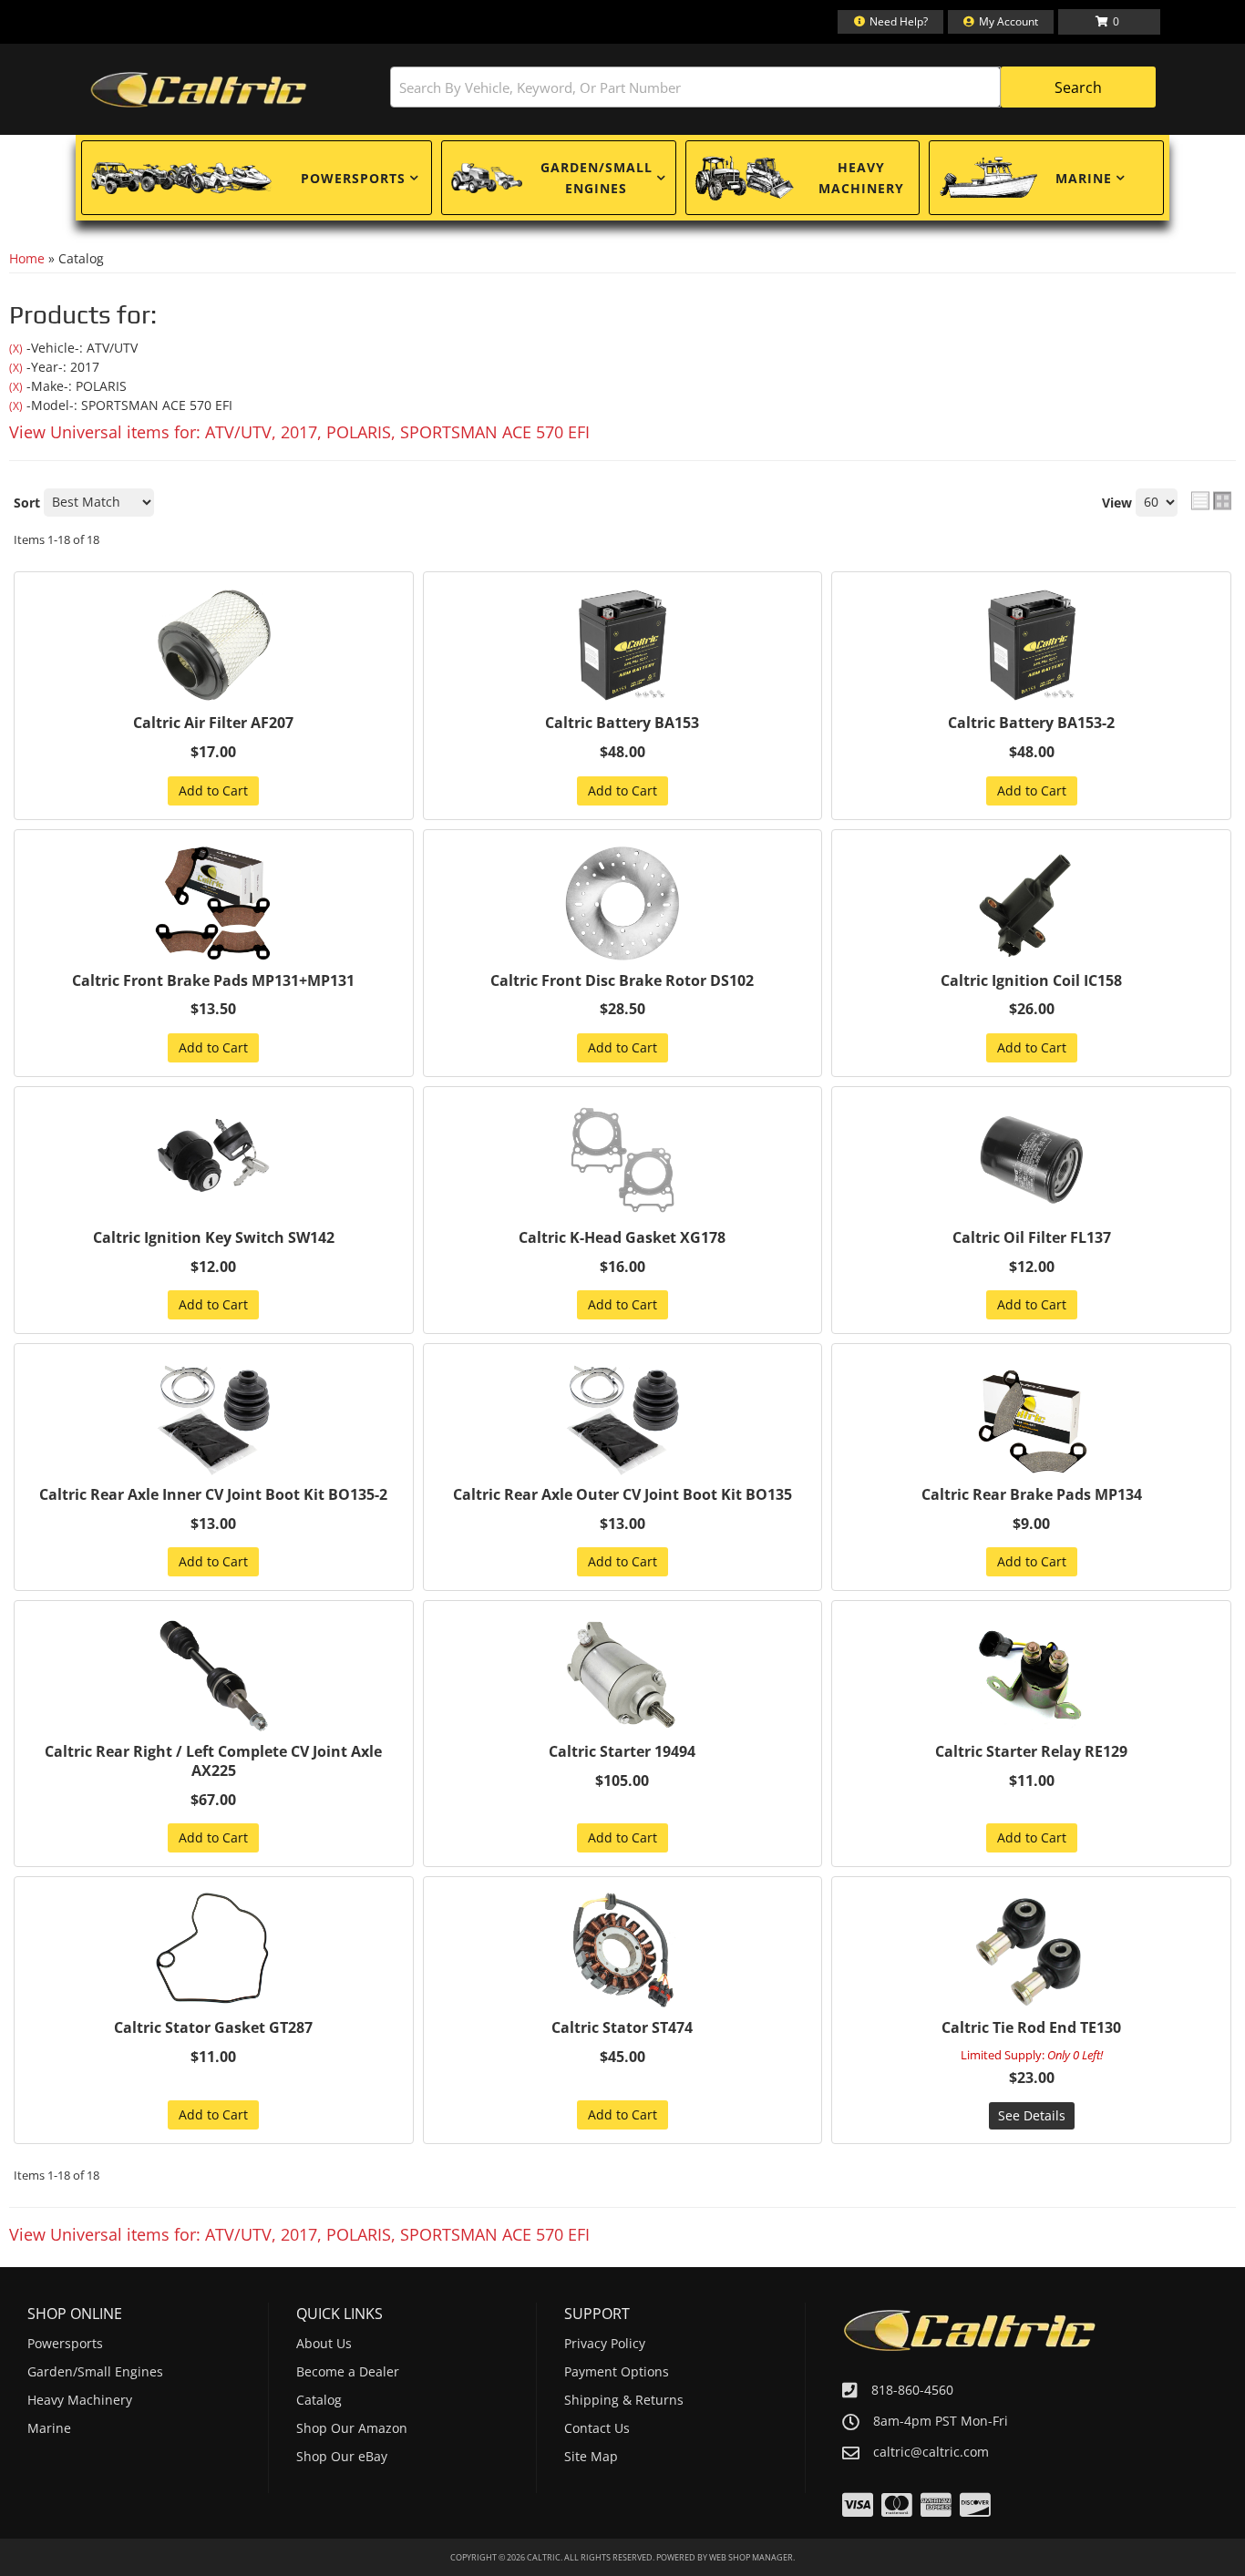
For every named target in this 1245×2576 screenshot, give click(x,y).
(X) (16, 349)
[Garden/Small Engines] (487, 178)
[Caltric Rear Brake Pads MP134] (1031, 1417)
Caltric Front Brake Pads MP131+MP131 (213, 981)
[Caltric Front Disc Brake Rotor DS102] (623, 903)
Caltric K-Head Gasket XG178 (622, 1238)
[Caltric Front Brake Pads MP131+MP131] (214, 903)
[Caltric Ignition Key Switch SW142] (214, 1160)
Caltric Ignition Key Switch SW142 (214, 1238)
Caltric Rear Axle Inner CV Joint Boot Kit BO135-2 (213, 1495)
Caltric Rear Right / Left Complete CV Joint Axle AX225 (213, 1761)
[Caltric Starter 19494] (623, 1674)
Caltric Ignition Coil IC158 (1031, 981)
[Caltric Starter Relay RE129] (1031, 1674)
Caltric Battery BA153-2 (1031, 723)
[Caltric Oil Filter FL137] (1031, 1160)
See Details (1032, 2115)
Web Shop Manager (751, 2557)
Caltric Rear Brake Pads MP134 (1032, 1495)
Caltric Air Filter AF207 (213, 723)
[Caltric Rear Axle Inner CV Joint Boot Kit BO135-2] (214, 1417)
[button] (773, 87)
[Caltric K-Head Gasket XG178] (623, 1160)
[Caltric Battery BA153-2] (1031, 645)
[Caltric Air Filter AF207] (214, 645)
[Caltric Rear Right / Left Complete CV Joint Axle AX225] (214, 1674)
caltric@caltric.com (931, 2452)
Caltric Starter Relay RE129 (1031, 1752)
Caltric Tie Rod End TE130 (1031, 2028)
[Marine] (988, 178)
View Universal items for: (299, 432)
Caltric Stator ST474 (622, 2028)
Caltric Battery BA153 (622, 723)
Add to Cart (213, 790)
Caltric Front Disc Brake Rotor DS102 (622, 981)
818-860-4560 (912, 2390)
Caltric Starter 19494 (622, 1752)
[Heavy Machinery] (745, 178)
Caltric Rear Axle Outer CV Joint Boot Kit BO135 (622, 1495)
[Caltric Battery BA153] (623, 645)
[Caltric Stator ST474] (623, 1950)
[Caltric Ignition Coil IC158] (1031, 903)
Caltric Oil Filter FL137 (1032, 1238)
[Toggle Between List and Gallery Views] (1211, 500)
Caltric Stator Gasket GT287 (213, 2028)
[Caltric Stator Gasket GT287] (214, 1950)
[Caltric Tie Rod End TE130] (1031, 1950)
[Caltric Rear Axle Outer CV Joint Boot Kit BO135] (623, 1417)
